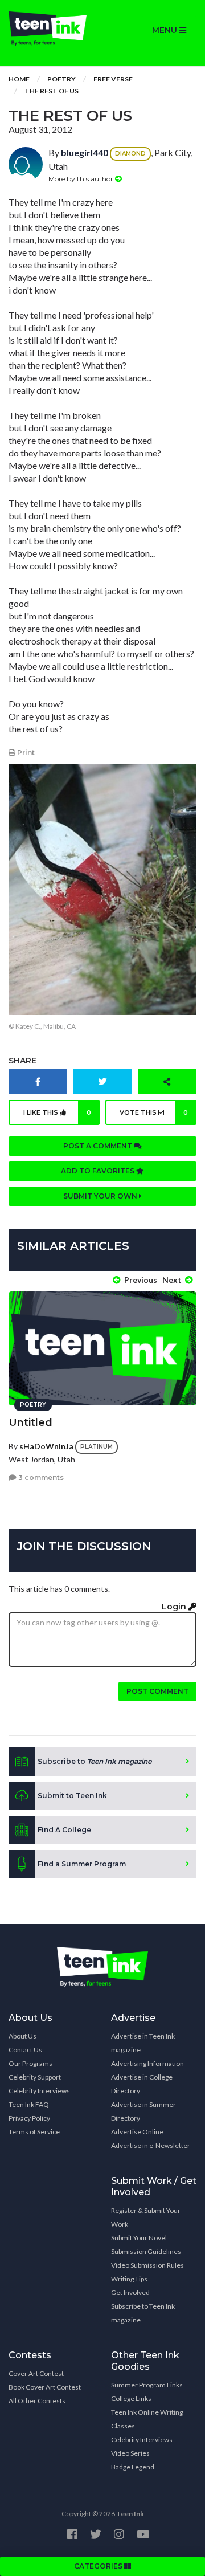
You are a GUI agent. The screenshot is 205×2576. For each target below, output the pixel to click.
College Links (131, 2398)
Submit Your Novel (139, 2238)
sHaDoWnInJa (46, 1446)
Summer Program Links (147, 2385)
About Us (22, 2036)
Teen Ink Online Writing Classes (147, 2419)
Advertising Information (147, 2063)
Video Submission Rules (147, 2265)
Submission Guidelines (146, 2251)
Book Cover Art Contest (45, 2387)
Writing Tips (129, 2279)
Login (175, 1607)
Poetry (61, 79)
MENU (166, 30)
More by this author (82, 179)
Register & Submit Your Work (146, 2217)
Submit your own (101, 1196)
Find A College (64, 1830)
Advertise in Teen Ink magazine (143, 2043)
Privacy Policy (29, 2118)
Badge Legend (133, 2467)
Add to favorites (99, 1171)
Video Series (130, 2453)
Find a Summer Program (82, 1864)
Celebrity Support (35, 2077)
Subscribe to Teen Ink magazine (143, 2313)
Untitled (30, 1422)
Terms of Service (34, 2132)
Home (19, 79)
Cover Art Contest (36, 2373)
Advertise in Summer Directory (143, 2111)
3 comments (40, 1477)
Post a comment (99, 1146)
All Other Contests (37, 2401)
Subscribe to (95, 1761)
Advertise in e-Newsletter (151, 2145)
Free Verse (113, 79)
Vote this (154, 1112)
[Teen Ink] (51, 28)
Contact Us (25, 2050)
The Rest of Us (52, 91)
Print (25, 753)
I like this (57, 1112)
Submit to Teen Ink (72, 1796)
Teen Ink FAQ (29, 2104)
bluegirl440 (85, 152)
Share (22, 1061)
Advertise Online (137, 2132)
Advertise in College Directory (142, 2084)
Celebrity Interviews (39, 2091)
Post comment (157, 1691)
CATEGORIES (99, 2566)
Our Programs (30, 2063)
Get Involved (130, 2292)
